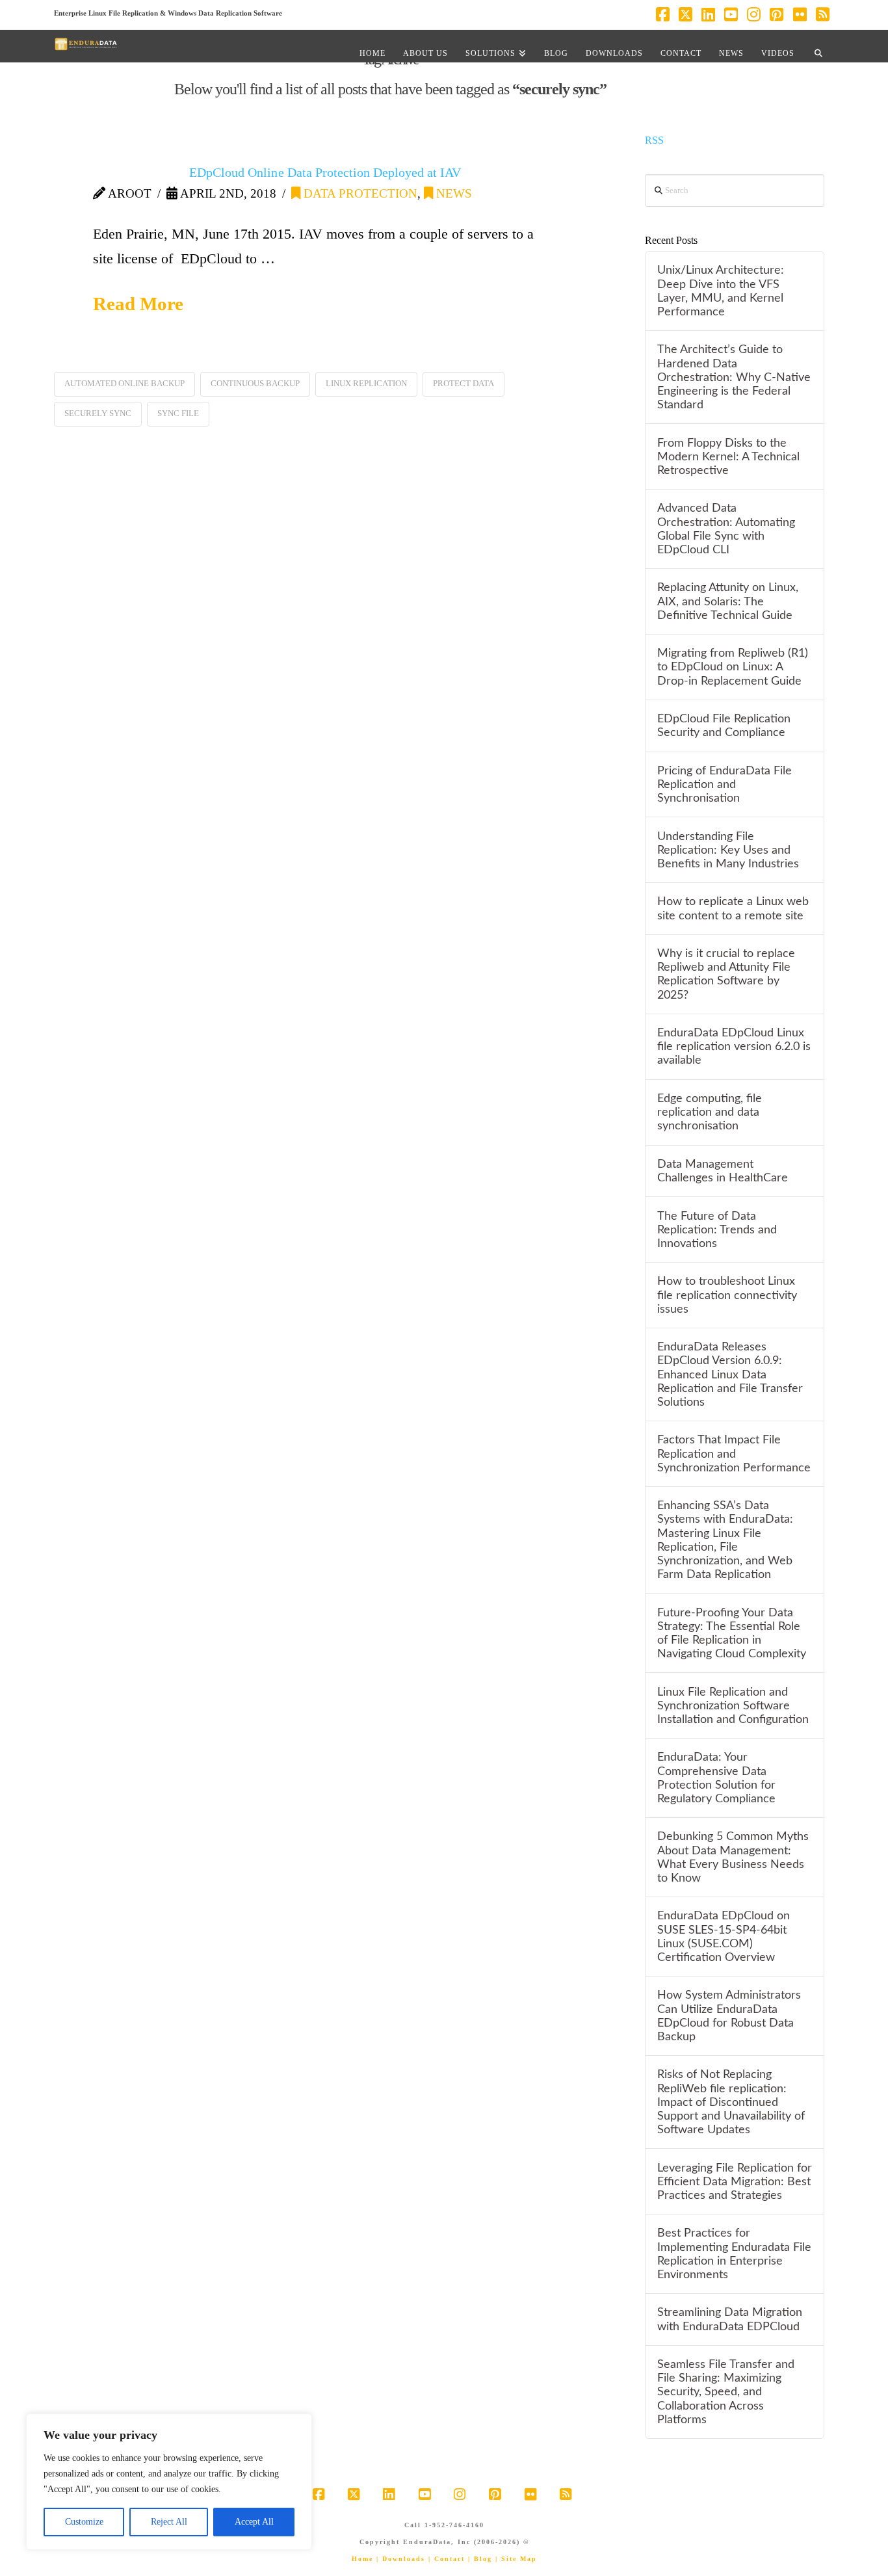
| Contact (447, 2559)
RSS (654, 140)
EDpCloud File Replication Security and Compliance (724, 726)
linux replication (366, 383)
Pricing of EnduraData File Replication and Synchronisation (725, 784)
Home (362, 2559)
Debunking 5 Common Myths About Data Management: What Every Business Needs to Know (733, 1857)
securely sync (98, 413)
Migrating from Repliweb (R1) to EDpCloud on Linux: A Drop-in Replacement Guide (733, 667)
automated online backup (124, 383)
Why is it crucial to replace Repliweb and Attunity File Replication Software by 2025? (726, 974)
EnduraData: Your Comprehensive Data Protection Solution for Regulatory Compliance (716, 1778)
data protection (359, 193)
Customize (84, 2522)
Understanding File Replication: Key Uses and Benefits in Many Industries (728, 850)
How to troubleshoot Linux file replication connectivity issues (727, 1295)
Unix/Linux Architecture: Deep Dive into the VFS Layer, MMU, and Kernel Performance (721, 291)
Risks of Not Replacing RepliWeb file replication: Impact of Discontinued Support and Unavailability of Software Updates (731, 2102)
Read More (138, 304)
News (452, 193)
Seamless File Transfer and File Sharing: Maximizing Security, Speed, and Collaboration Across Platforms (726, 2392)
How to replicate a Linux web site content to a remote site (733, 908)
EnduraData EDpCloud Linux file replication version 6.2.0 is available (734, 1046)
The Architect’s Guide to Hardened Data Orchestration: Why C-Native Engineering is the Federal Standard (734, 377)
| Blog (480, 2559)
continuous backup (255, 383)
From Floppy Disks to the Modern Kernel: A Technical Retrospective (728, 457)
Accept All (254, 2522)
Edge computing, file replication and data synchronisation (710, 1112)
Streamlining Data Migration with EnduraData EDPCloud (730, 2319)
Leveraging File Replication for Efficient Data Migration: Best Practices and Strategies (735, 2182)
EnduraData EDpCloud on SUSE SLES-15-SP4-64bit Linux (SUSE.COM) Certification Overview (724, 1936)
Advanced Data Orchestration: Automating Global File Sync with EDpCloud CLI (726, 529)
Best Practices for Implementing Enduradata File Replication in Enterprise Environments (734, 2254)
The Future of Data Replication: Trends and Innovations (717, 1230)
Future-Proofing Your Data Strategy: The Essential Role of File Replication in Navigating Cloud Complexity (732, 1633)
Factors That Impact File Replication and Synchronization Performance (734, 1453)
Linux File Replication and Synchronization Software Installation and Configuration (733, 1706)
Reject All (169, 2522)
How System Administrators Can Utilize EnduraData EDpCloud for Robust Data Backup (729, 2016)
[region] (169, 2482)
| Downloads (401, 2559)
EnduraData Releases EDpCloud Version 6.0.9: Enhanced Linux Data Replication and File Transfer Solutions (730, 1374)
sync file (178, 413)
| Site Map (516, 2559)
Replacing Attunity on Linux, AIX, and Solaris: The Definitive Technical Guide (728, 601)
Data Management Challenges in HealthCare (723, 1171)
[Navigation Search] (818, 46)
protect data (464, 383)
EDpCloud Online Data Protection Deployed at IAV (325, 172)
